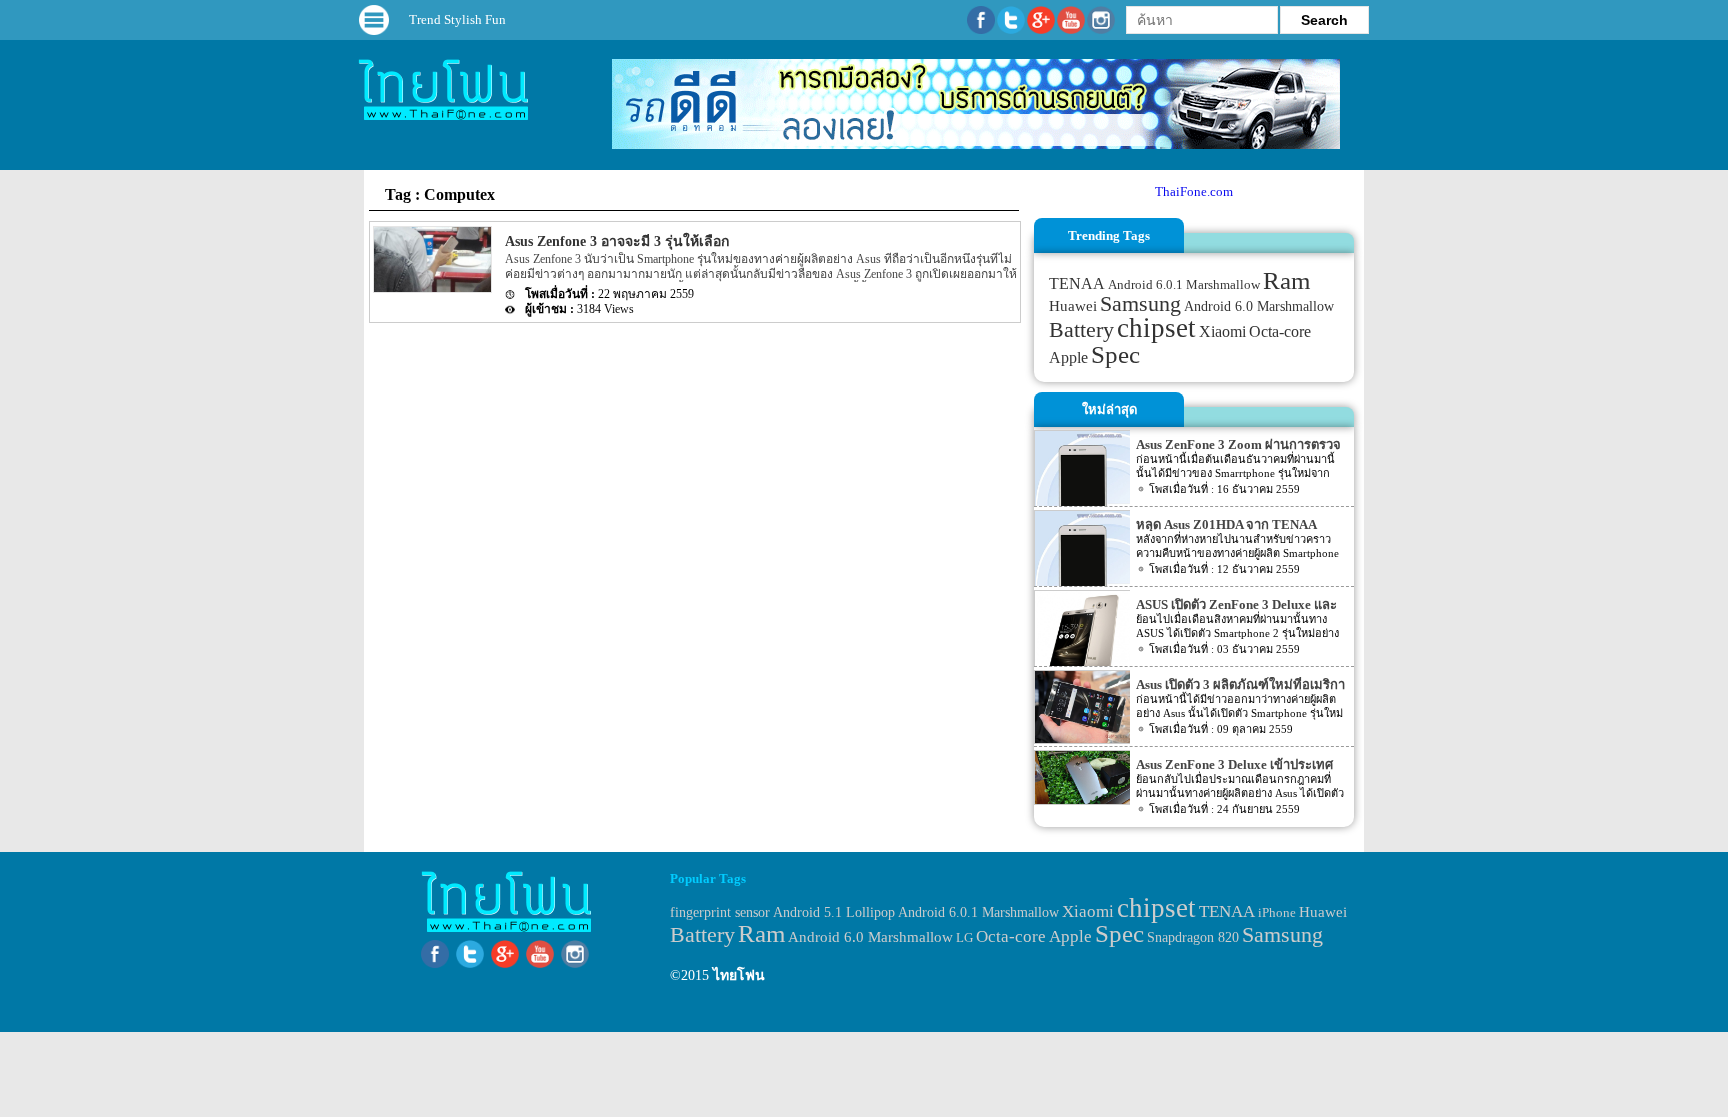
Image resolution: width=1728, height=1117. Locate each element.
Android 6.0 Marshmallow (1259, 306)
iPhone (1277, 912)
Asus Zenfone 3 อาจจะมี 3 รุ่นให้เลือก (617, 241)
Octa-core (1280, 331)
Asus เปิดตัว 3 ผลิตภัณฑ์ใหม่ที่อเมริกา (1240, 684)
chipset (1156, 328)
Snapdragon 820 (1193, 937)
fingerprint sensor (720, 912)
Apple (1068, 358)
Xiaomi (1222, 331)
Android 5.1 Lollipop (834, 912)
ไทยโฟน (739, 975)
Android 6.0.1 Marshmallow (1184, 284)
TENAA (1077, 283)
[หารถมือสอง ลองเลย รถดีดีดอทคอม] (976, 144)
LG (964, 937)
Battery (1081, 330)
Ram (1286, 280)
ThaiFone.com (1194, 191)
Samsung (1140, 303)
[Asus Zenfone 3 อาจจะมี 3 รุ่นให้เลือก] (431, 288)
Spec (1115, 354)
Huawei (1073, 306)
